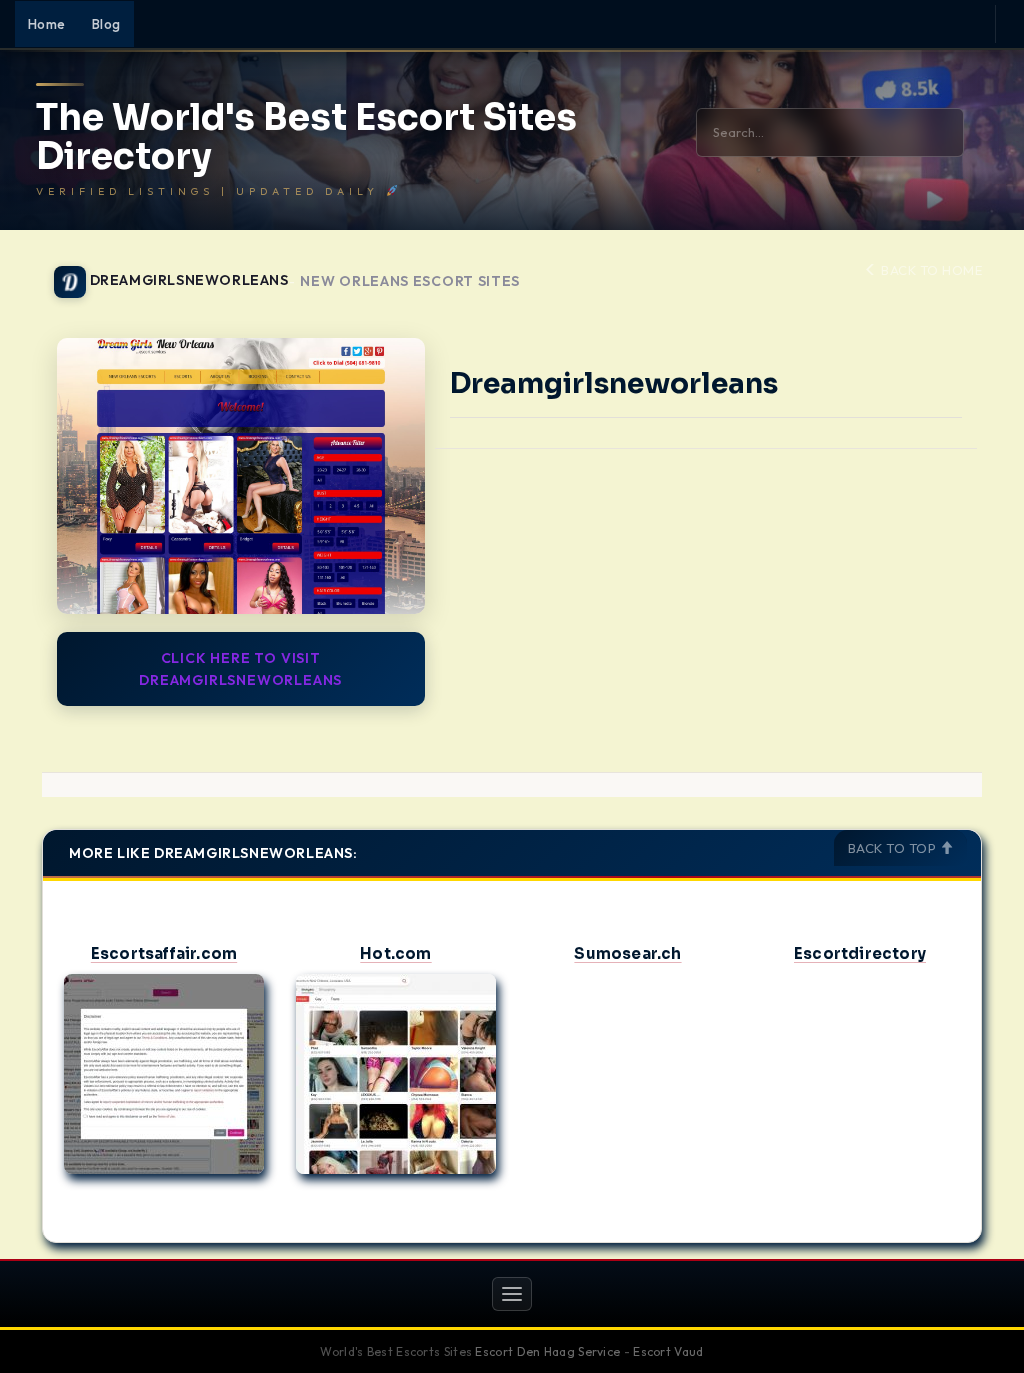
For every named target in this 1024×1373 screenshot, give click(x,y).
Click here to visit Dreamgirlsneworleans (240, 669)
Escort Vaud (668, 1351)
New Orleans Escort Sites (410, 281)
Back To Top (894, 848)
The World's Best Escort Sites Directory (306, 137)
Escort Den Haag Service (547, 1351)
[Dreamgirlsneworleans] (241, 476)
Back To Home (930, 270)
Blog (106, 24)
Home (47, 24)
